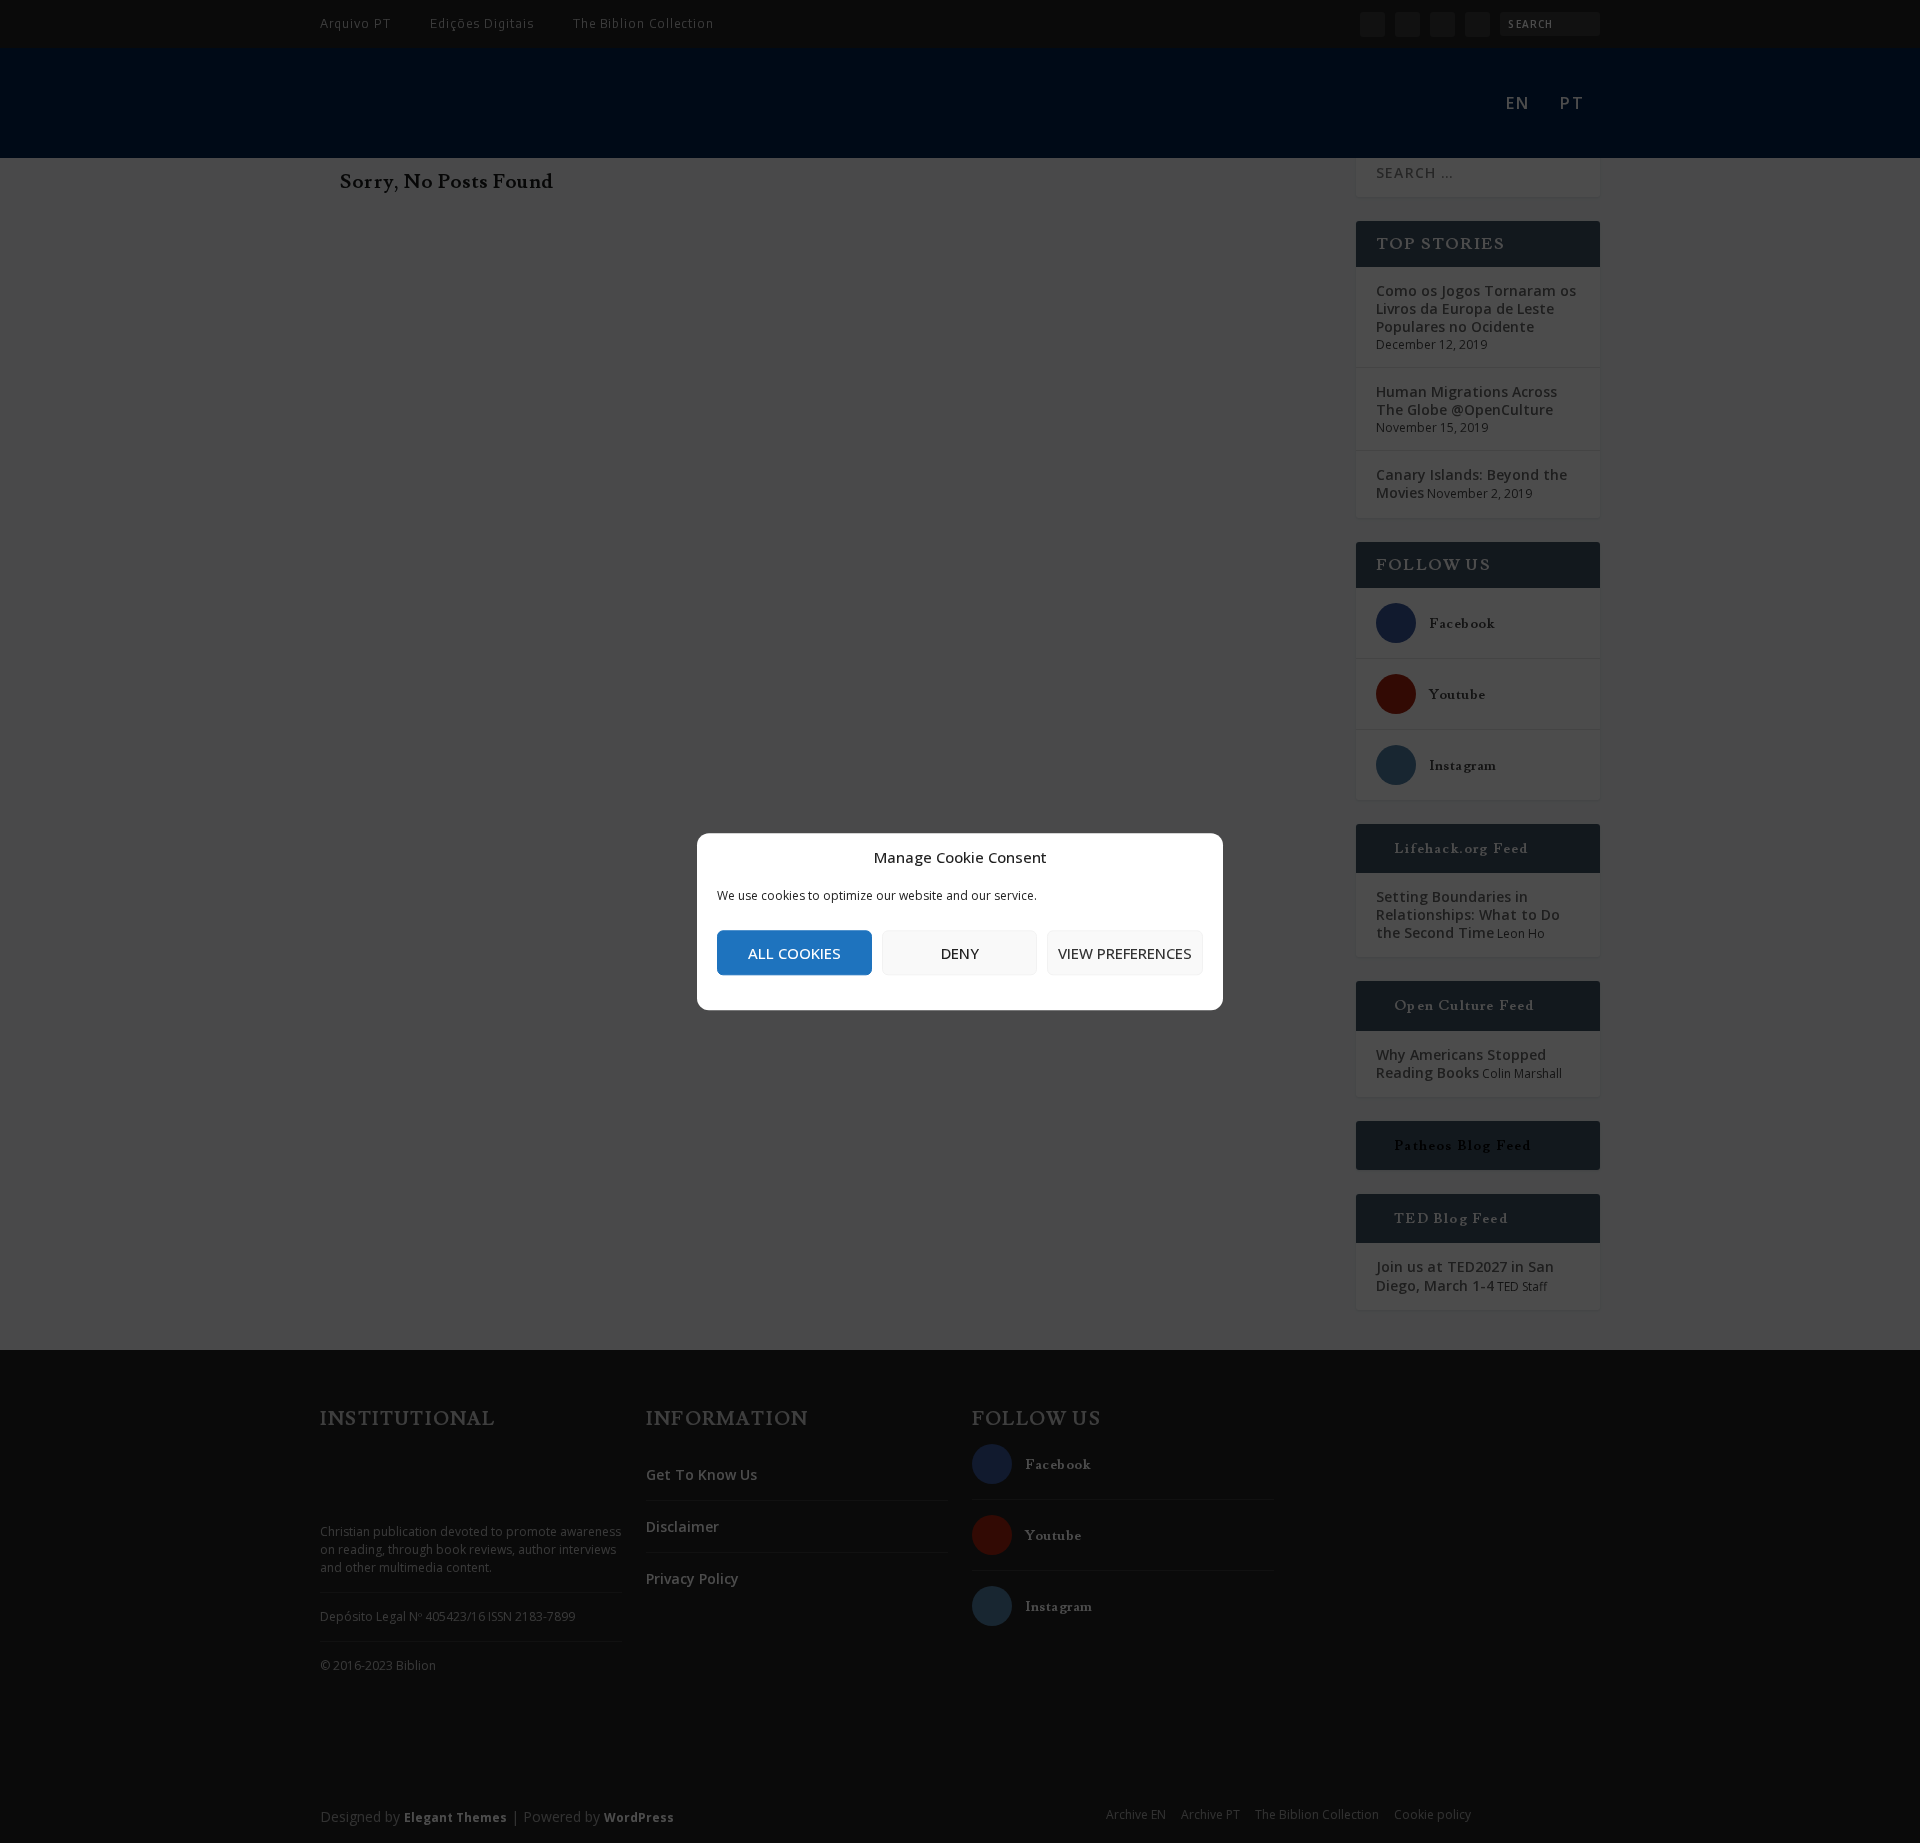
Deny (960, 953)
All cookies (794, 953)
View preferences (1125, 953)
